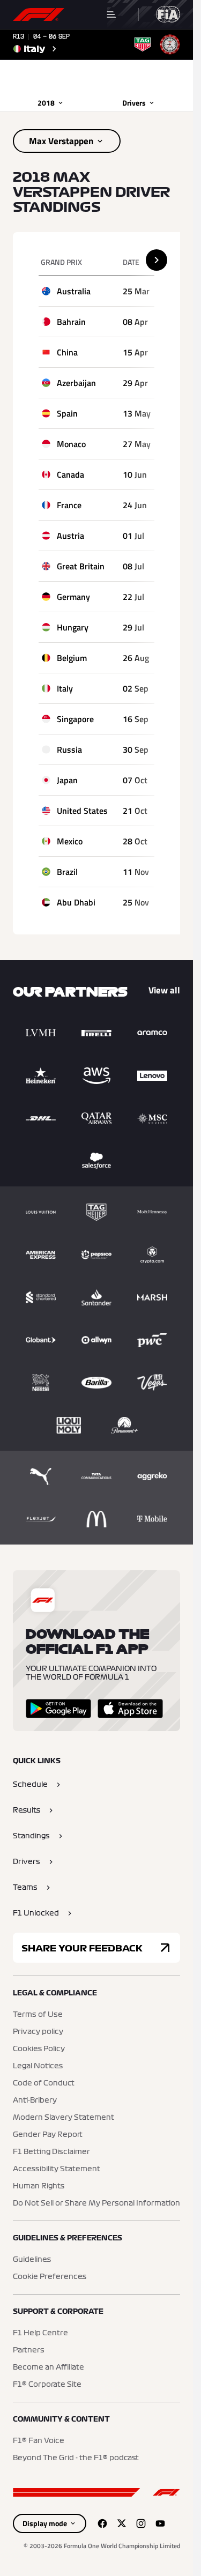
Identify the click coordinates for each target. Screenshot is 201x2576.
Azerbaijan (76, 383)
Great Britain (81, 566)
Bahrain (71, 322)
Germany (73, 597)
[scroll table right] (157, 260)
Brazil (67, 872)
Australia (74, 291)
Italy (65, 688)
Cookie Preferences (50, 2277)
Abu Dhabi (76, 902)
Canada (70, 474)
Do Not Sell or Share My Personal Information (96, 2203)
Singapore (75, 719)
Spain (67, 413)
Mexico (70, 841)
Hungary (73, 627)
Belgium (72, 658)
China (67, 352)
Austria (70, 536)
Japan (67, 780)
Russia (69, 749)
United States (82, 811)
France (69, 505)
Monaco (71, 444)
